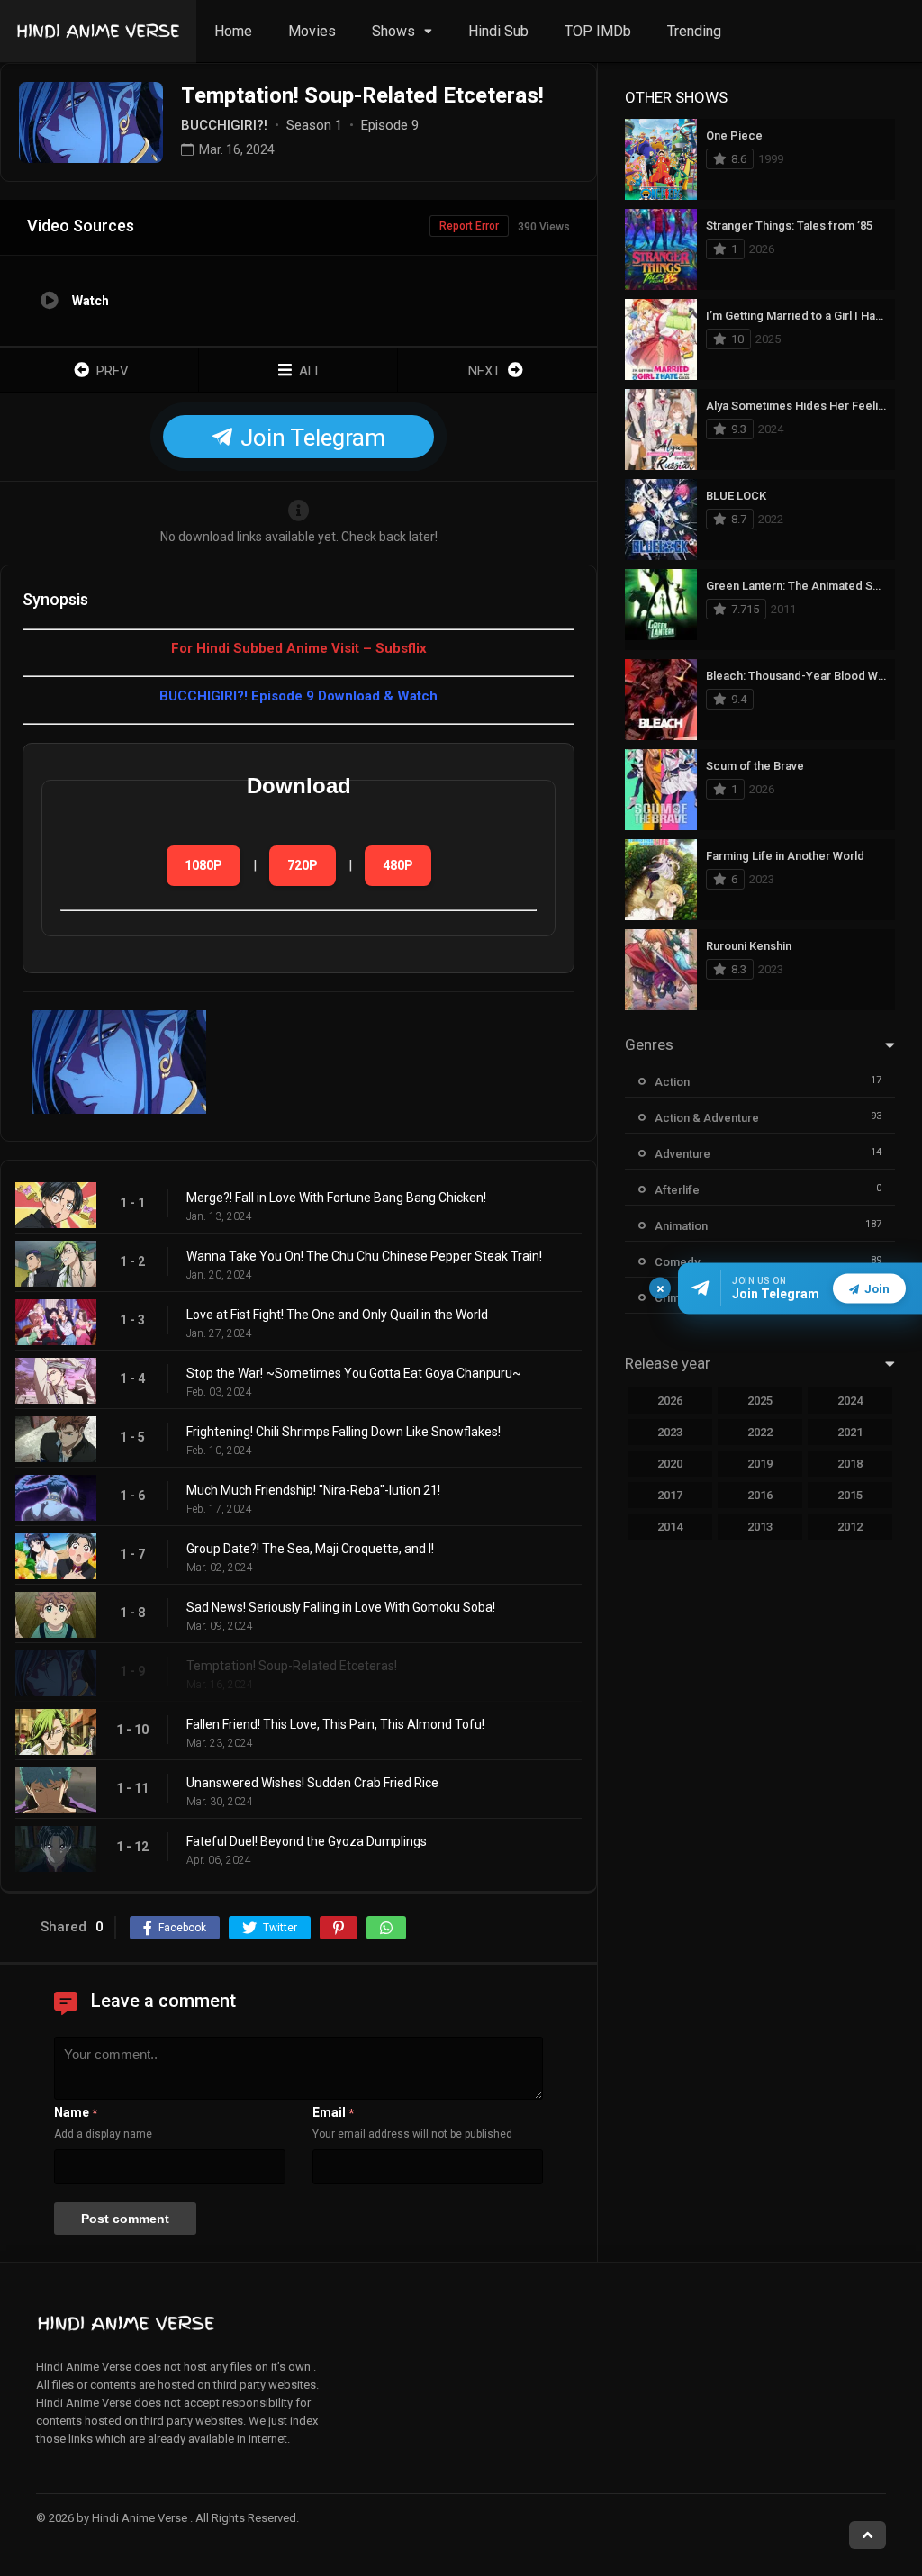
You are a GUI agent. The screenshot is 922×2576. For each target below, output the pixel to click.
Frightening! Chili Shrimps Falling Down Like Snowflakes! (343, 1432)
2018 (850, 1464)
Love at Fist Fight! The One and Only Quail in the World (337, 1315)
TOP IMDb (598, 31)
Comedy (677, 1262)
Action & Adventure (707, 1118)
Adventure (682, 1154)
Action (672, 1082)
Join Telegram (310, 438)
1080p (203, 865)
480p (398, 865)
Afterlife (677, 1190)
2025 (760, 1401)
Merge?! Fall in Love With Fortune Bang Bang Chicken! (336, 1198)
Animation (681, 1226)
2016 (760, 1495)
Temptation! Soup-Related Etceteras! (292, 1666)
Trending (694, 31)
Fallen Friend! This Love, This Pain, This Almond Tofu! (335, 1724)
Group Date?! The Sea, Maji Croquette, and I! (310, 1549)
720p (303, 865)
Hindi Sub (498, 31)
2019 (760, 1464)
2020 (670, 1464)
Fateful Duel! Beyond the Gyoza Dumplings (307, 1841)
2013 (760, 1527)
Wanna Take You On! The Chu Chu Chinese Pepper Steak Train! (364, 1256)
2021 (850, 1432)
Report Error (469, 226)
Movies (312, 31)
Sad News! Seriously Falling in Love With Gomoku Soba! (341, 1607)
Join (877, 1288)
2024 (850, 1401)
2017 (670, 1495)
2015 (850, 1495)
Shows (393, 31)
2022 (760, 1432)
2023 (670, 1432)
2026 (670, 1401)
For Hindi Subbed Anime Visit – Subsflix (299, 648)
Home (233, 31)
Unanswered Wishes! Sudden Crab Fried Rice (312, 1783)
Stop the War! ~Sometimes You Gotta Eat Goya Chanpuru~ (354, 1373)
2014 (670, 1527)
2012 (850, 1527)
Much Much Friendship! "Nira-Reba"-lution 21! (313, 1490)
